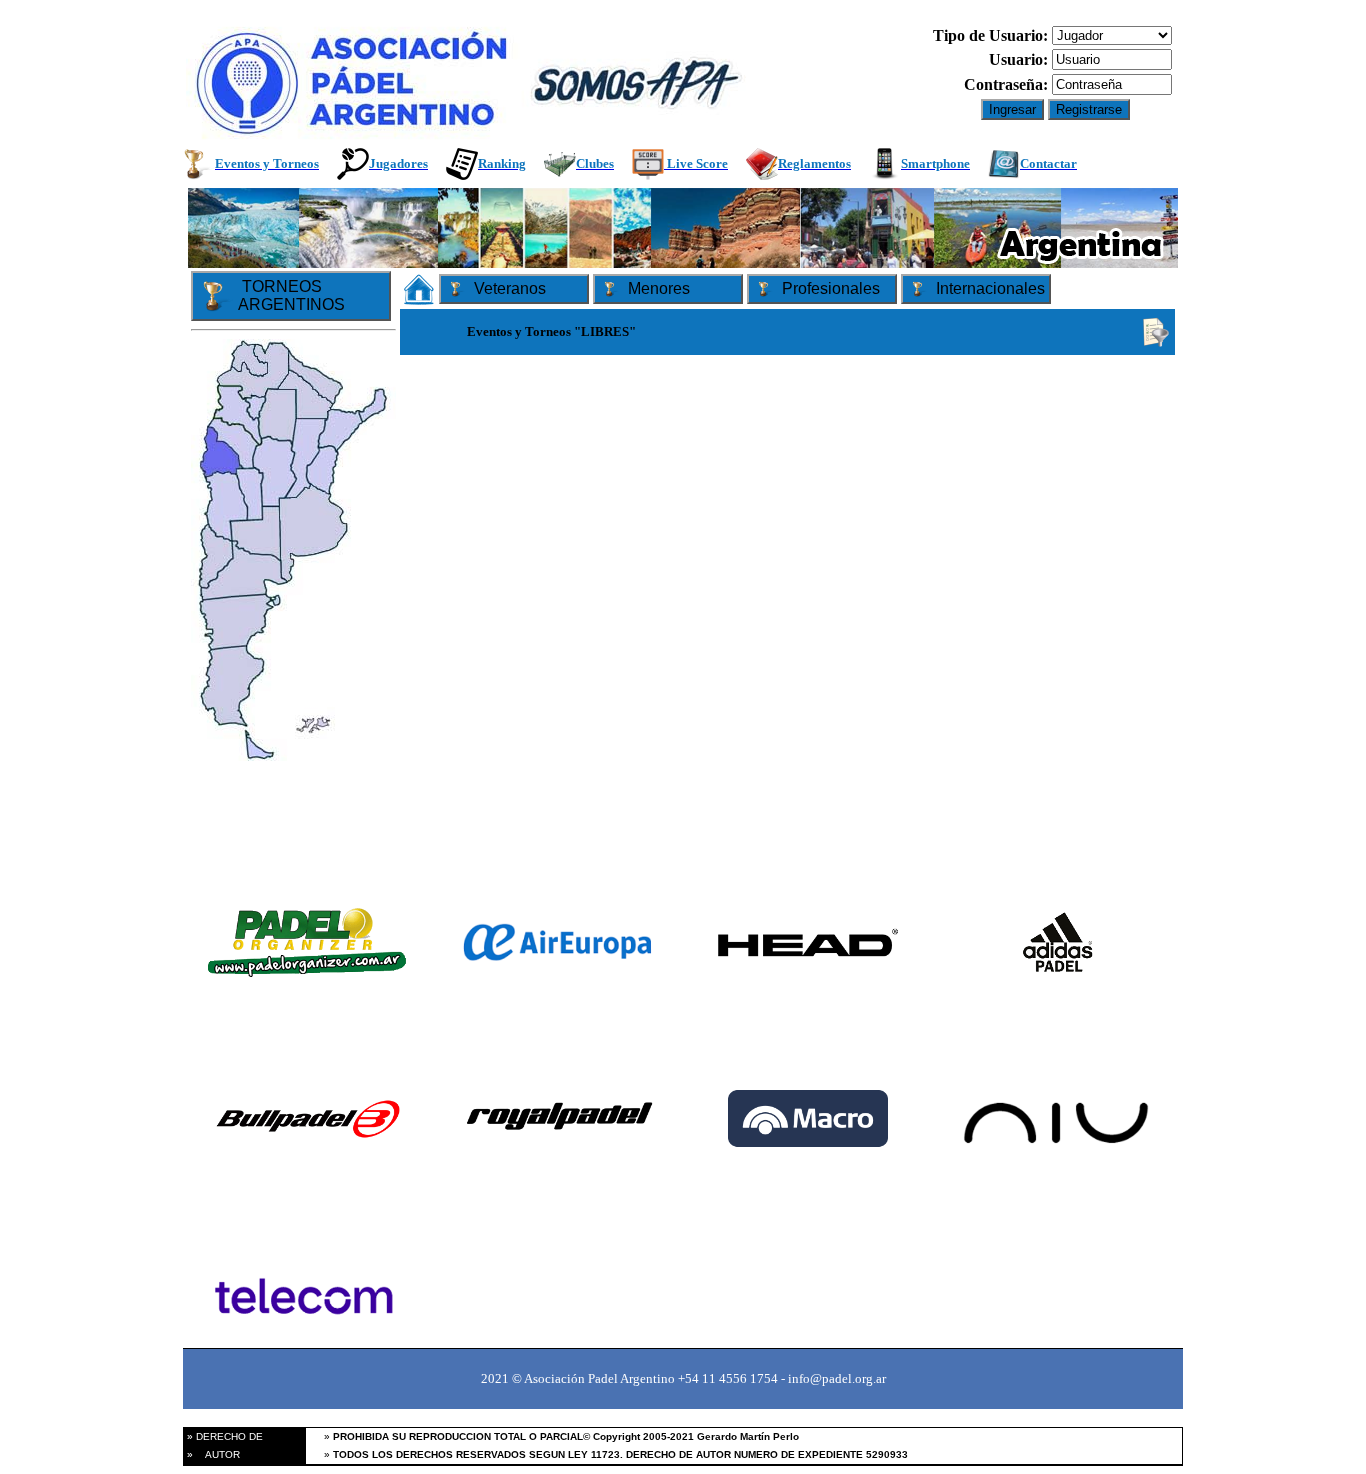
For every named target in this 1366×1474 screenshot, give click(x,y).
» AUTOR (212, 1454)
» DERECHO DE (223, 1436)
